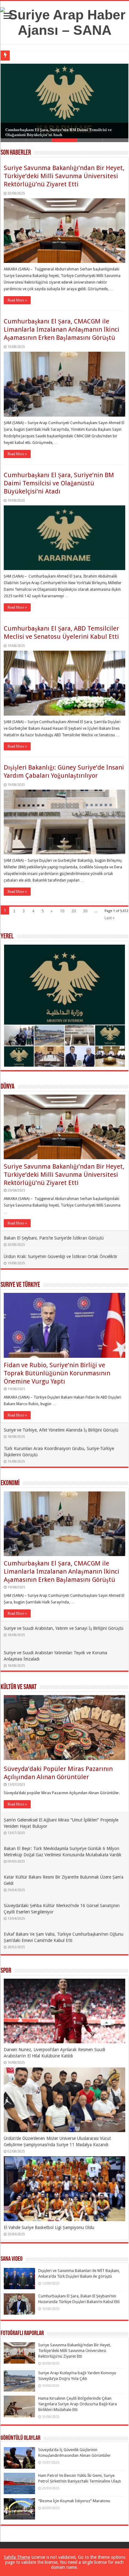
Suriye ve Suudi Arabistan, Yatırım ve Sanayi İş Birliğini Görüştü (64, 1628)
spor (6, 1971)
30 (85, 911)
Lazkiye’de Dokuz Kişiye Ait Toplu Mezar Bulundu (56, 55)
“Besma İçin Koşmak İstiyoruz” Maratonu (74, 2501)
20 (74, 911)
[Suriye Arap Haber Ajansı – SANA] (64, 21)
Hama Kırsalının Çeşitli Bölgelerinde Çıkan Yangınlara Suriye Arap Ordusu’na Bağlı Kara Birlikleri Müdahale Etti (77, 2404)
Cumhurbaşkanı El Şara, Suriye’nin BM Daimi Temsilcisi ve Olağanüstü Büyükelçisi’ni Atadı (59, 483)
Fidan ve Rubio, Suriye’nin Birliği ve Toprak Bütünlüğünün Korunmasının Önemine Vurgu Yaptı (57, 1373)
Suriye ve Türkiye (20, 1285)
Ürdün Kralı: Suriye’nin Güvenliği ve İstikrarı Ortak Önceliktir (61, 1256)
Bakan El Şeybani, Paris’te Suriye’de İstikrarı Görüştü (54, 1238)
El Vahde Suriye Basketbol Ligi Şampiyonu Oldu (49, 2227)
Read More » (17, 300)
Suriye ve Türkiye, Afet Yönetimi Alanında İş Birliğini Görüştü (61, 1430)
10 (62, 911)
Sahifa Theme (17, 2557)
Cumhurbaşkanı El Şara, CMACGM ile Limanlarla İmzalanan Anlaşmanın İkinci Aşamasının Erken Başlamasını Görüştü (62, 329)
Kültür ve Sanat (19, 1687)
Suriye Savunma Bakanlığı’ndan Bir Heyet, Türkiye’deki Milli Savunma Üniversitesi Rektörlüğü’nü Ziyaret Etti (64, 176)
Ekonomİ (10, 1483)
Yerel (7, 937)
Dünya (8, 1087)
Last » (110, 918)
